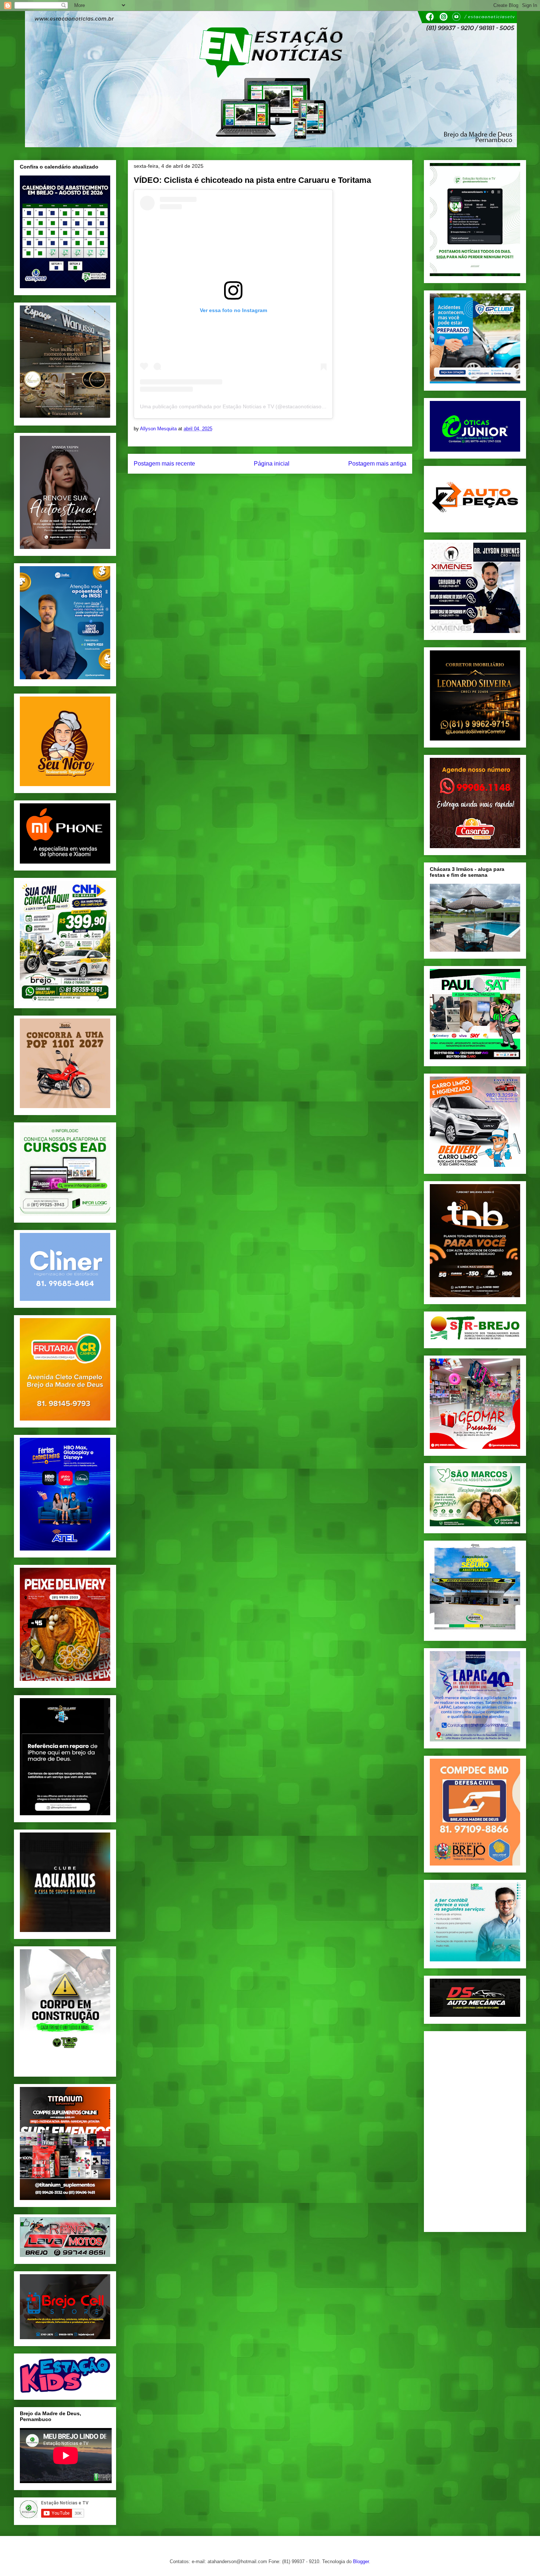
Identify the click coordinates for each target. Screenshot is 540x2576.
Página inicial (272, 464)
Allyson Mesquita (159, 429)
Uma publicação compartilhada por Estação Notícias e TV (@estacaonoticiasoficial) (237, 406)
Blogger (361, 2561)
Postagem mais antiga (377, 464)
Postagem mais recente (164, 464)
